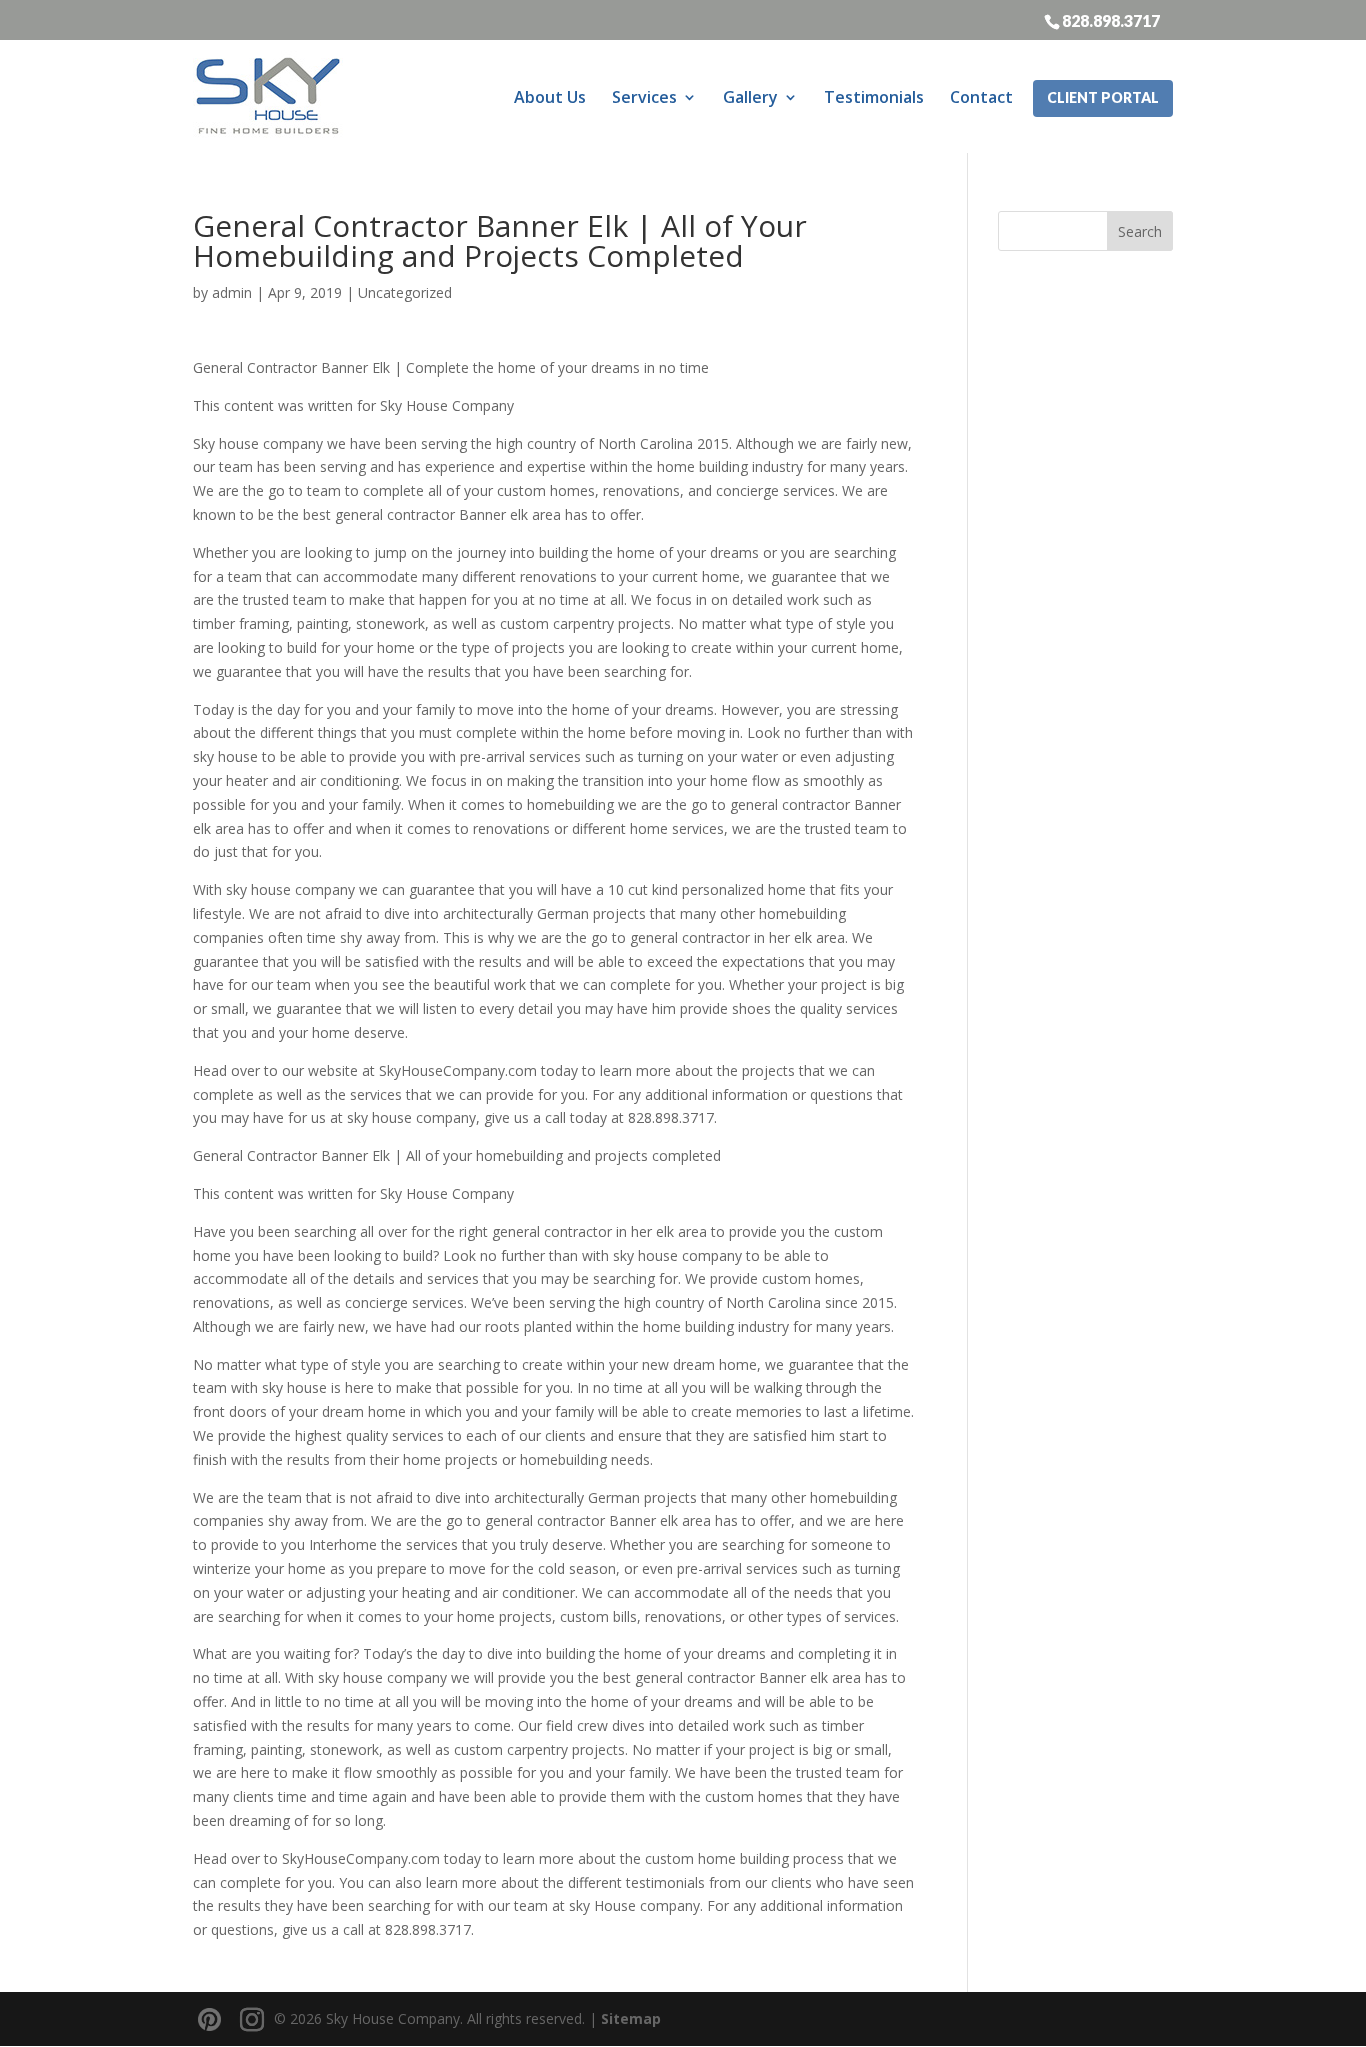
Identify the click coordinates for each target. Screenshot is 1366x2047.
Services (644, 97)
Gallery (750, 97)
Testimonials (874, 97)
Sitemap (631, 2018)
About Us (550, 97)
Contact (981, 97)
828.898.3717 (1111, 20)
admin (232, 292)
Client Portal (1103, 97)
